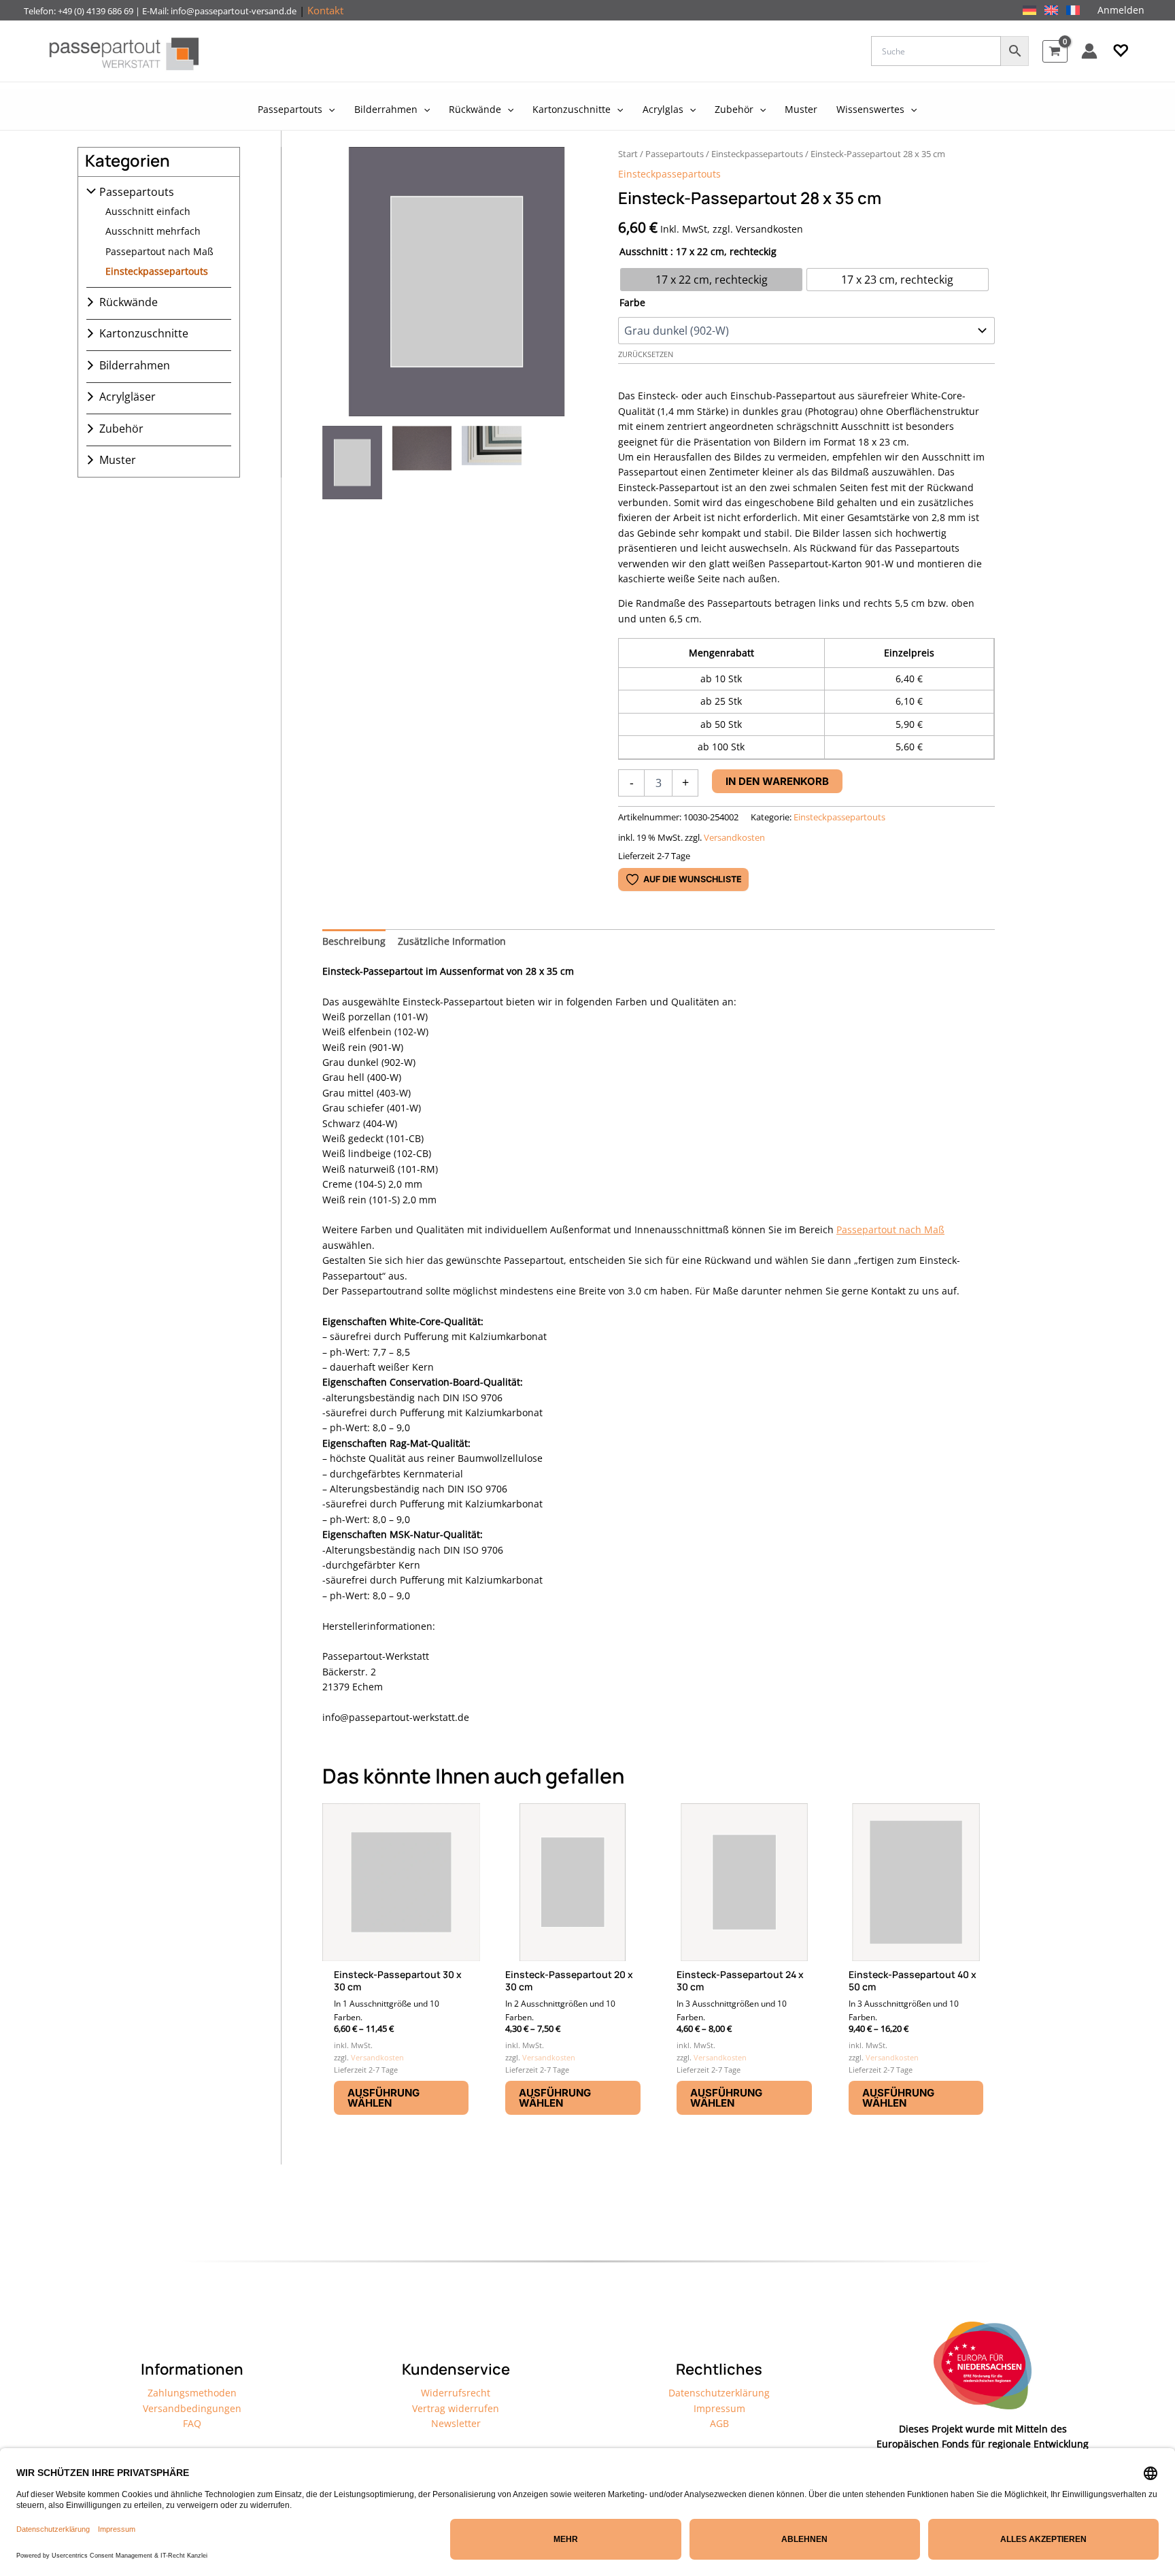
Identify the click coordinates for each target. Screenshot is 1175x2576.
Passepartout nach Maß (159, 251)
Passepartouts (137, 192)
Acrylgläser (127, 397)
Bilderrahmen (135, 365)
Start (628, 154)
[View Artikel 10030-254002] (352, 463)
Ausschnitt (644, 251)
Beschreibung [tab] (354, 941)
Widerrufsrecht (456, 2393)
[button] (1121, 51)
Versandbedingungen (192, 2408)
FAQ (192, 2423)
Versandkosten (734, 838)
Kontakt (325, 10)
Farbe (632, 302)
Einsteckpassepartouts (157, 271)
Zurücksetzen (646, 354)
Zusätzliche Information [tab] (452, 941)
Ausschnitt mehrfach (153, 231)
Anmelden (1121, 10)
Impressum (719, 2408)
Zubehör (121, 429)
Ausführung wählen (384, 2098)
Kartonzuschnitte (144, 333)
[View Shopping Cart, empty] (1055, 51)
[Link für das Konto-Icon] (1089, 51)
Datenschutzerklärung (719, 2393)
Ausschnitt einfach (148, 211)
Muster (118, 460)
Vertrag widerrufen (456, 2408)
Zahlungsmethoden (192, 2393)
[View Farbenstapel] (492, 463)
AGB (719, 2423)
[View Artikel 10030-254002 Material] (422, 463)
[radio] (711, 280)
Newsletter (456, 2423)
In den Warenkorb (777, 781)
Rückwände (129, 302)
